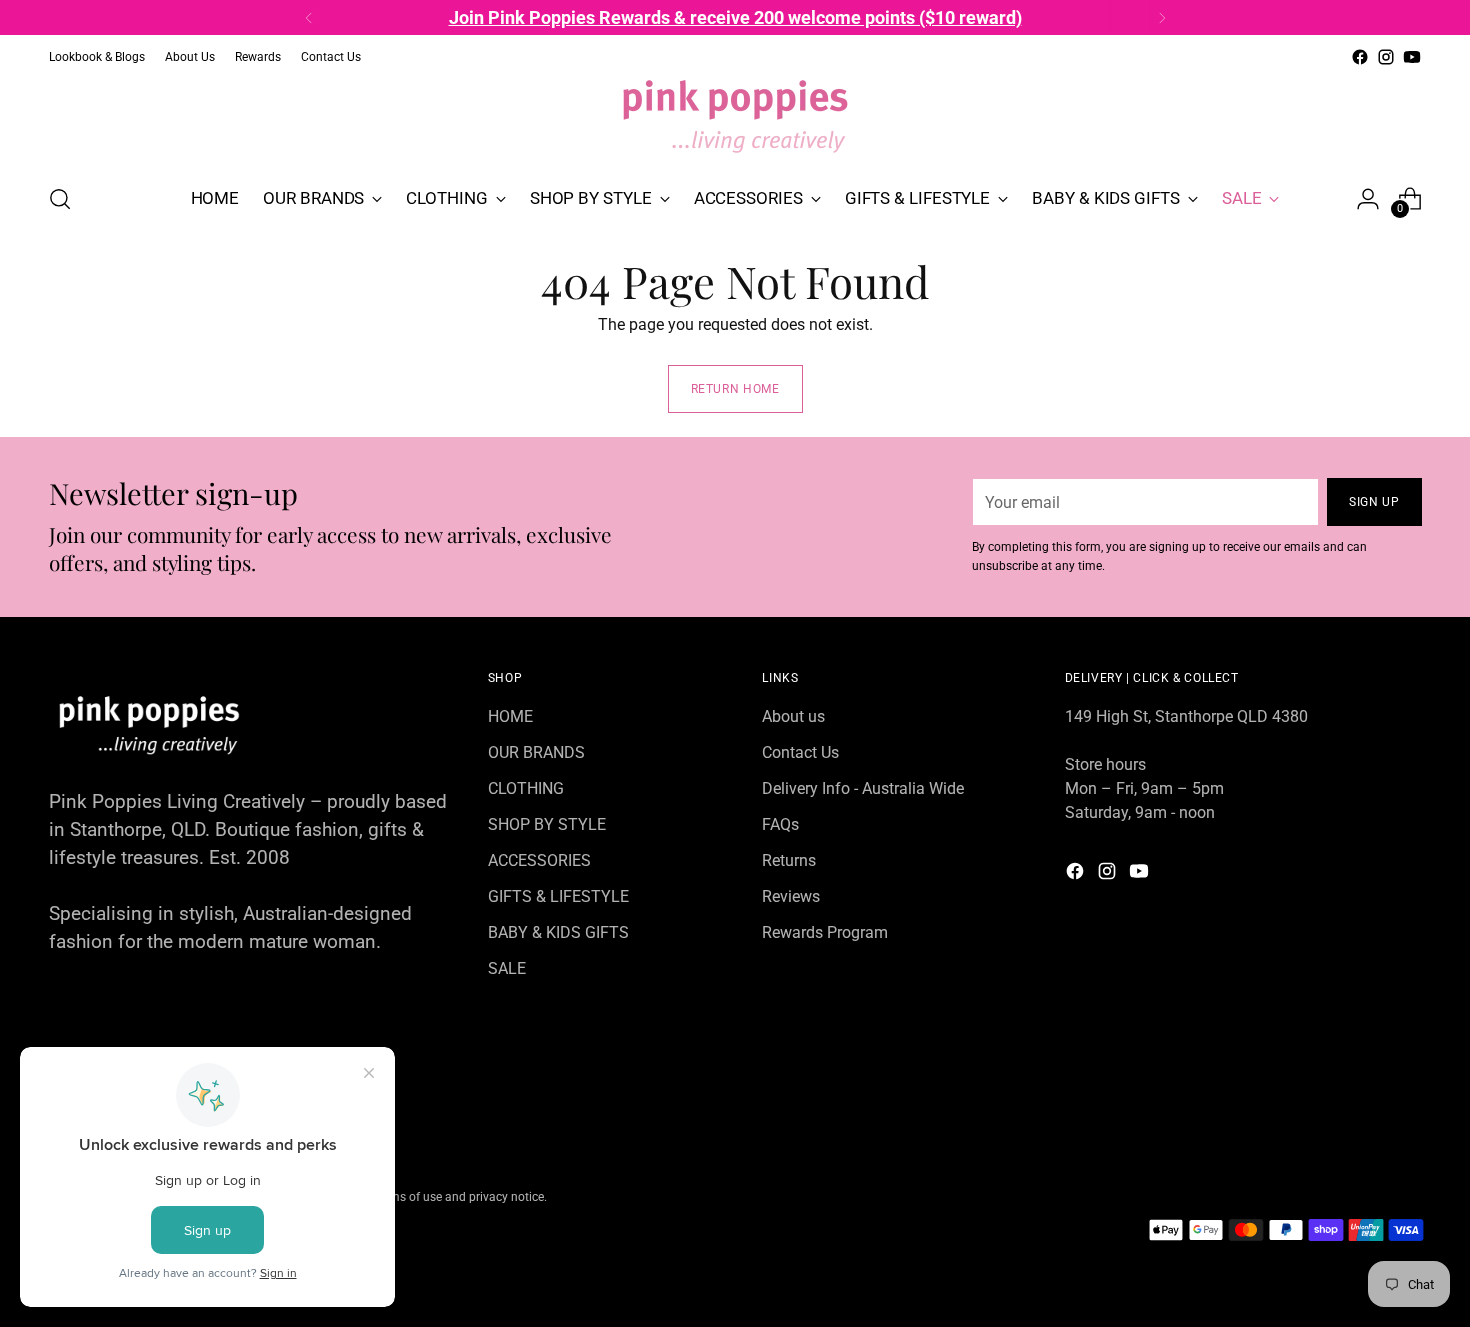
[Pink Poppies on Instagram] (1386, 57)
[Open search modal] (60, 199)
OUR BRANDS (536, 752)
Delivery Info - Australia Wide (863, 788)
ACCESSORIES (539, 860)
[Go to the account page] (1368, 199)
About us (793, 716)
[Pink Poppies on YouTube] (1412, 57)
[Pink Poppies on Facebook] (1360, 57)
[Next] (1162, 17)
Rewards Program (825, 932)
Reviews (791, 896)
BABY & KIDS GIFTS (558, 932)
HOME (510, 716)
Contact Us (800, 752)
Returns (789, 860)
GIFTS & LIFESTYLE (558, 896)
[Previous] (309, 17)
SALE (507, 968)
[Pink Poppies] (735, 118)
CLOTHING (526, 788)
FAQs (780, 824)
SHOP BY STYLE (547, 824)
